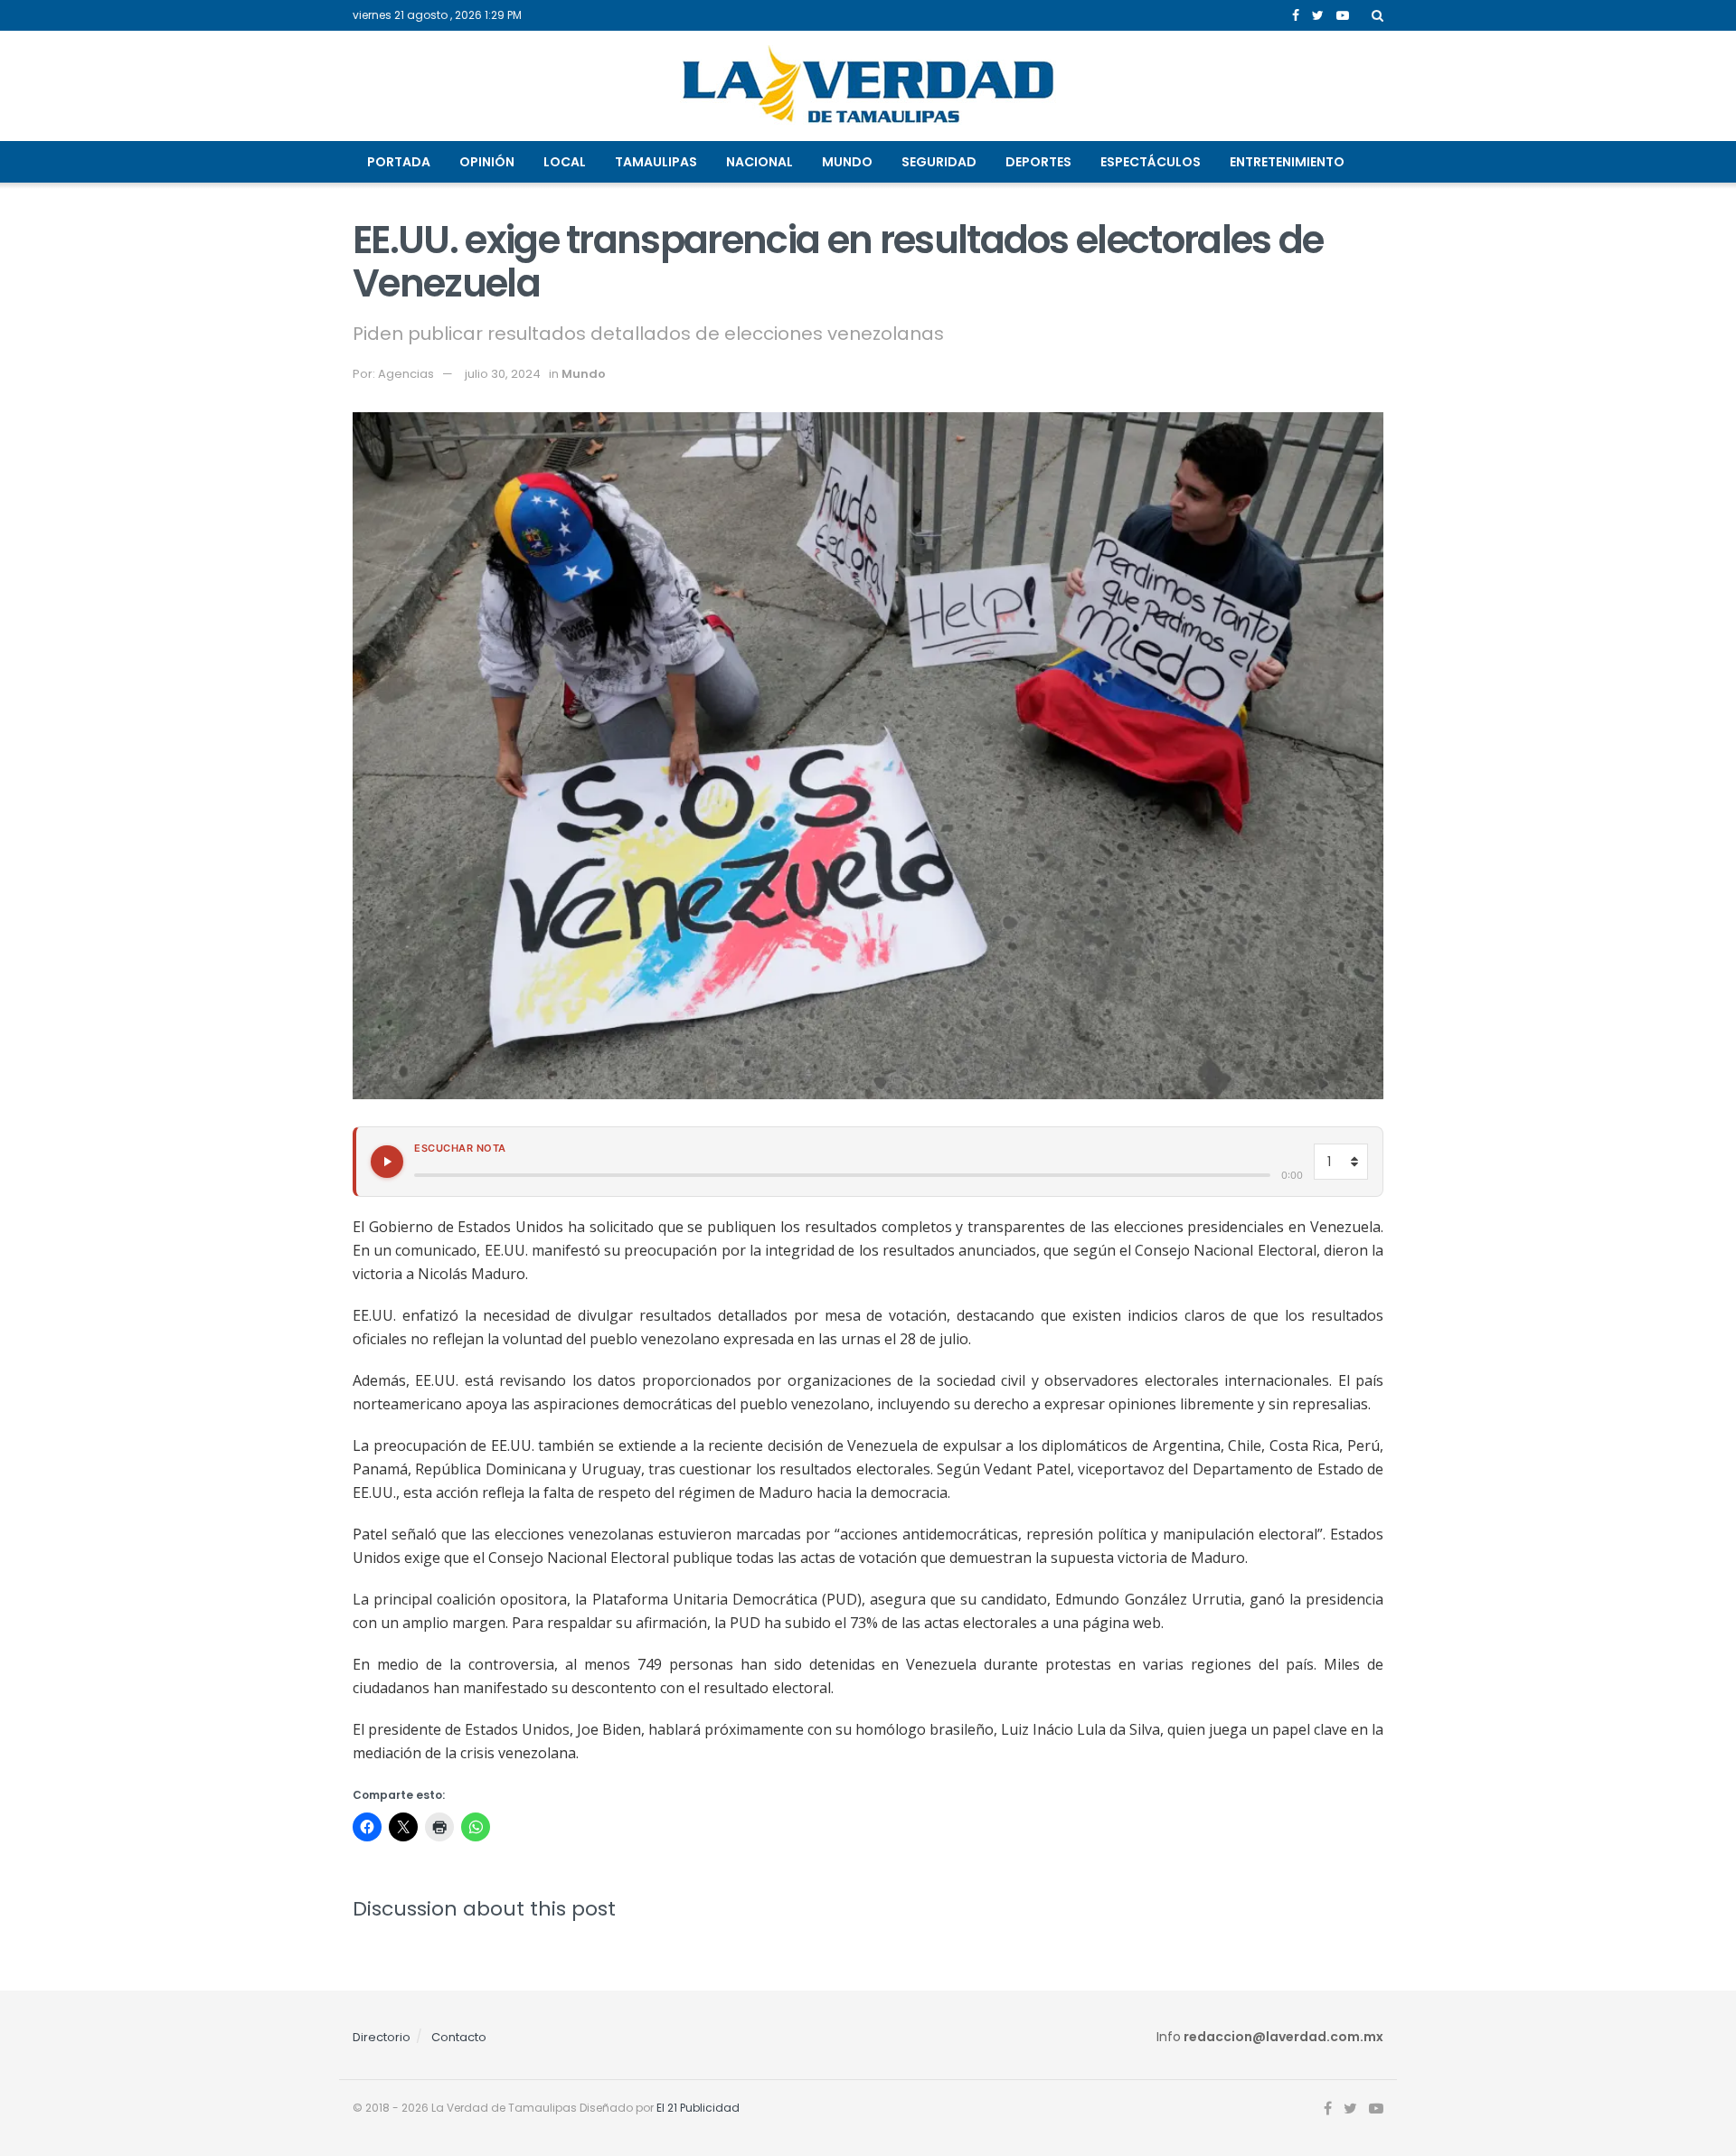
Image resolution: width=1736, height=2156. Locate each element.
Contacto (459, 2037)
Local (565, 162)
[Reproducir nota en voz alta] (387, 1162)
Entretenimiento (1287, 162)
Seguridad (939, 162)
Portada (399, 162)
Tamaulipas (656, 162)
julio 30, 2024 (503, 374)
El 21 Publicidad (698, 2108)
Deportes (1038, 162)
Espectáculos (1151, 162)
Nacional (759, 162)
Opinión (487, 162)
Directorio (382, 2037)
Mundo (847, 162)
